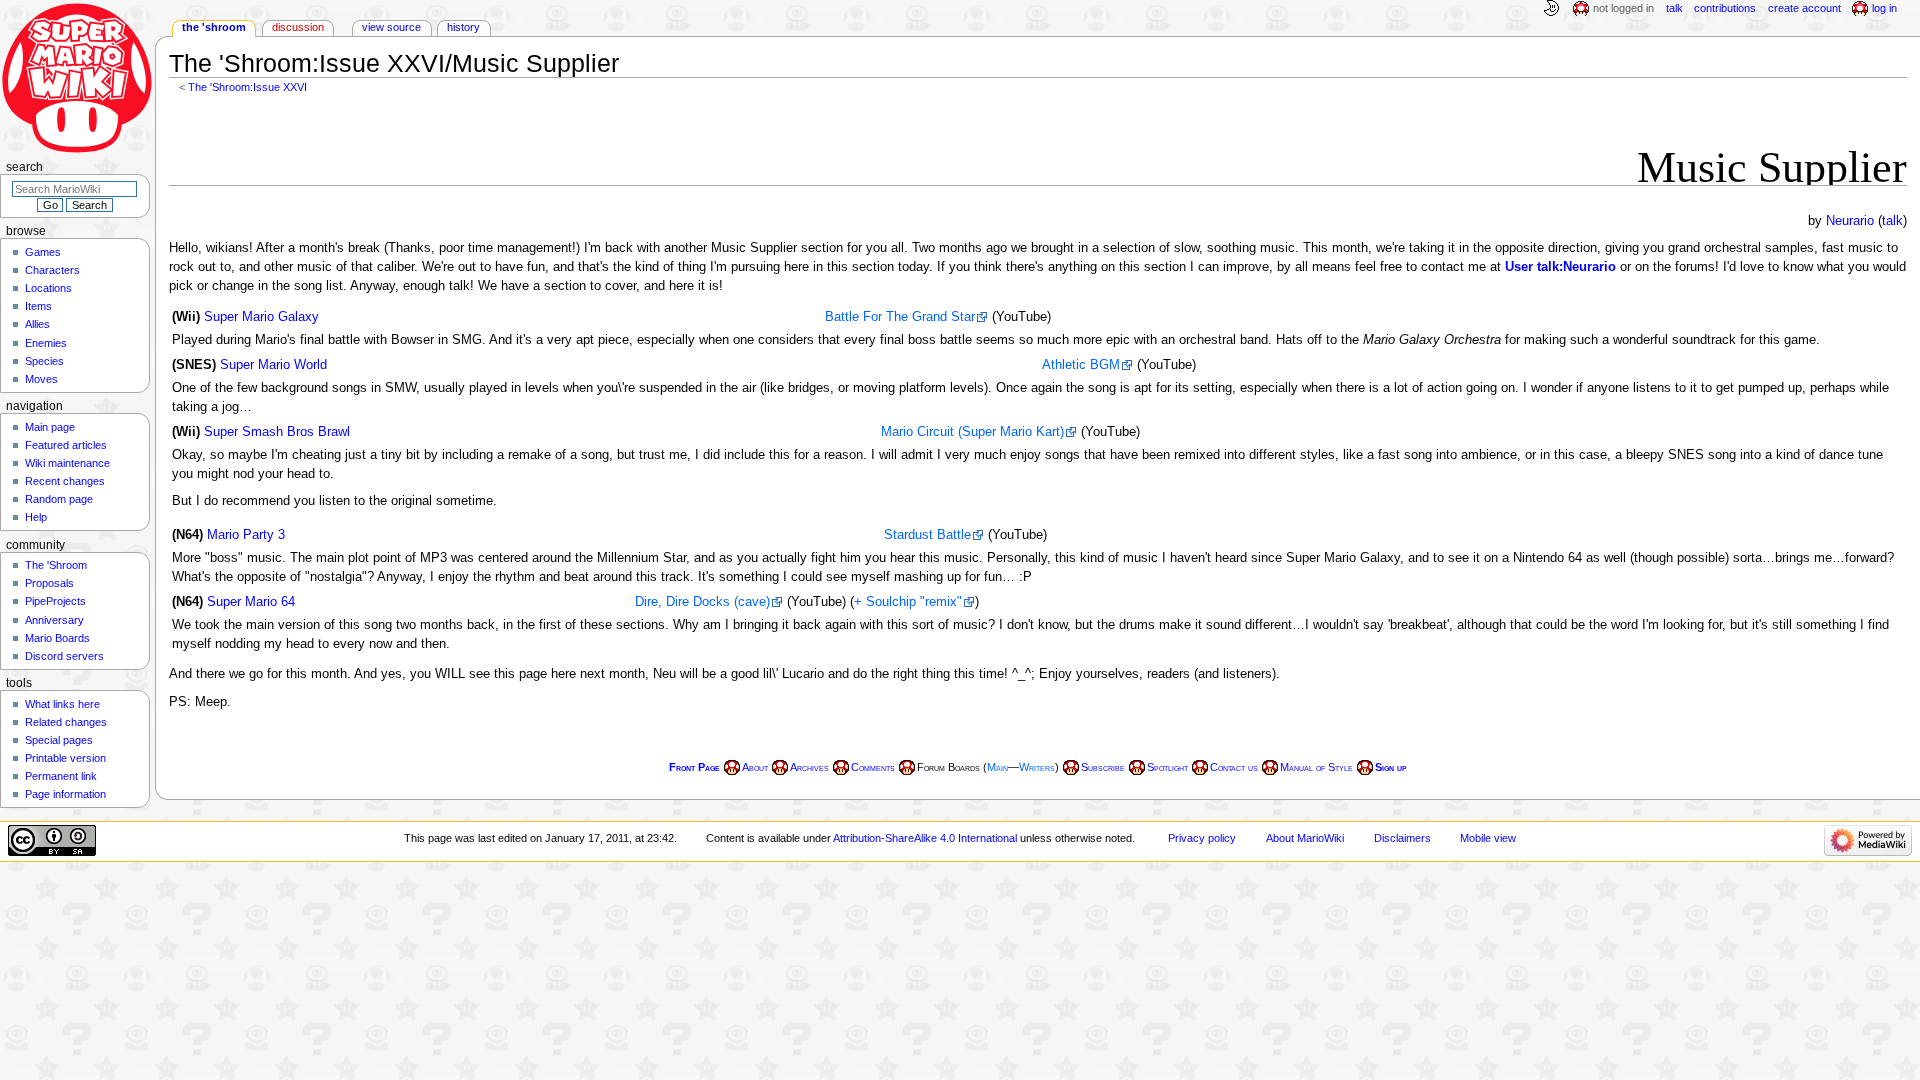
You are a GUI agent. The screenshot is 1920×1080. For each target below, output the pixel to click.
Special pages (59, 740)
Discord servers (64, 656)
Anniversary (54, 620)
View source (391, 27)
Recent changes (65, 481)
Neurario (1850, 221)
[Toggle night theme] (1551, 9)
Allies (37, 324)
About (755, 767)
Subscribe (1103, 767)
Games (43, 252)
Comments (873, 767)
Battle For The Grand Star (900, 317)
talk (1892, 221)
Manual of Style (1316, 767)
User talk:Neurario (1560, 267)
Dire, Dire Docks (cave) (702, 602)
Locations (48, 288)
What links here (62, 704)
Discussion (298, 27)
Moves (41, 379)
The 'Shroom (214, 27)
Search (24, 167)
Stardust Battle (927, 535)
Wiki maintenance (67, 463)
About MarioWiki (1305, 838)
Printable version (65, 758)
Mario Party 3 (246, 535)
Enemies (46, 343)
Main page (50, 427)
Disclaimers (1402, 838)
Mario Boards (57, 638)
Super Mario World (273, 365)
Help (36, 517)
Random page (59, 499)
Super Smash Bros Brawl (277, 432)
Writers (1037, 767)
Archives (809, 767)
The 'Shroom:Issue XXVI (247, 87)
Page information (65, 794)
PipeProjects (55, 601)
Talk (1674, 8)
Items (38, 306)
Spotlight (1167, 767)
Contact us (1234, 767)
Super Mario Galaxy (261, 317)
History (463, 27)
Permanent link (61, 776)
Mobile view (1488, 838)
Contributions (1725, 8)
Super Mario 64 (251, 602)
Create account (1804, 8)
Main (997, 767)
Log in (1884, 8)
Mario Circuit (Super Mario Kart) (972, 432)
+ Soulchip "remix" (908, 602)
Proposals (49, 583)
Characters (52, 270)
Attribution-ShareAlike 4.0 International (925, 838)
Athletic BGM (1081, 365)
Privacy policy (1202, 838)
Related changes (66, 722)
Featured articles (66, 445)
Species (44, 361)
